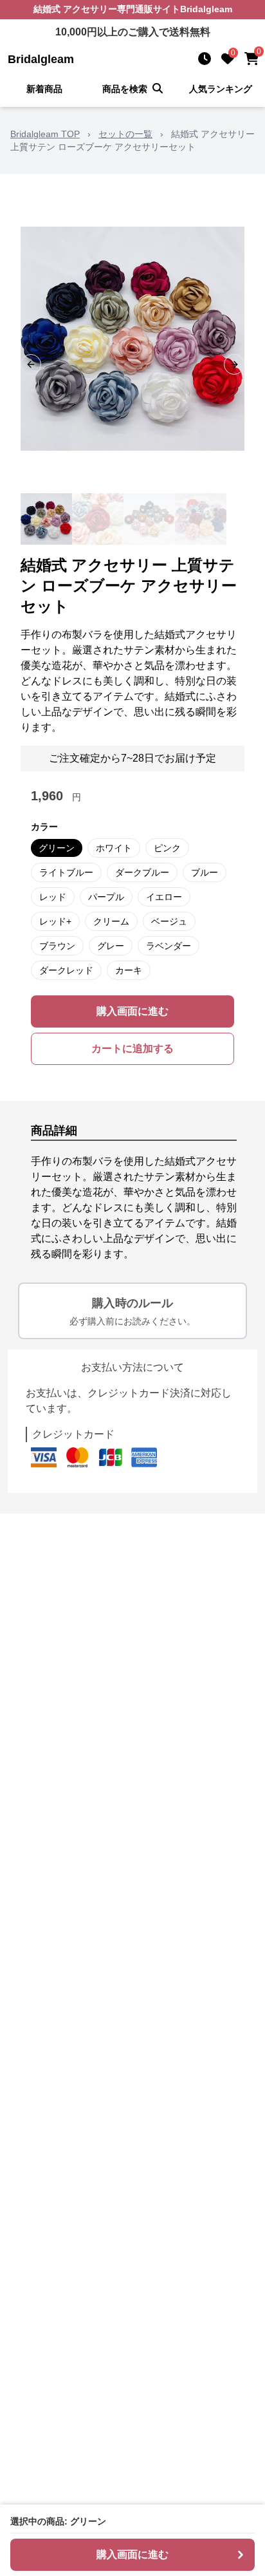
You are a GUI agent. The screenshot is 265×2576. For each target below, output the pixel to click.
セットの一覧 (125, 134)
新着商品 (44, 89)
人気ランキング (221, 89)
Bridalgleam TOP (45, 134)
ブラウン (57, 946)
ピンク (167, 848)
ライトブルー (66, 872)
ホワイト (114, 848)
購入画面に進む (132, 1011)
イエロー (164, 897)
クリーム (111, 921)
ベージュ (169, 921)
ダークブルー (142, 872)
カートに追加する (132, 1048)
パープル (106, 897)
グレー (111, 946)
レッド (53, 897)
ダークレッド (66, 970)
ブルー (205, 872)
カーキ (129, 970)
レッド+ (55, 921)
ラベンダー (169, 946)
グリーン (57, 848)
